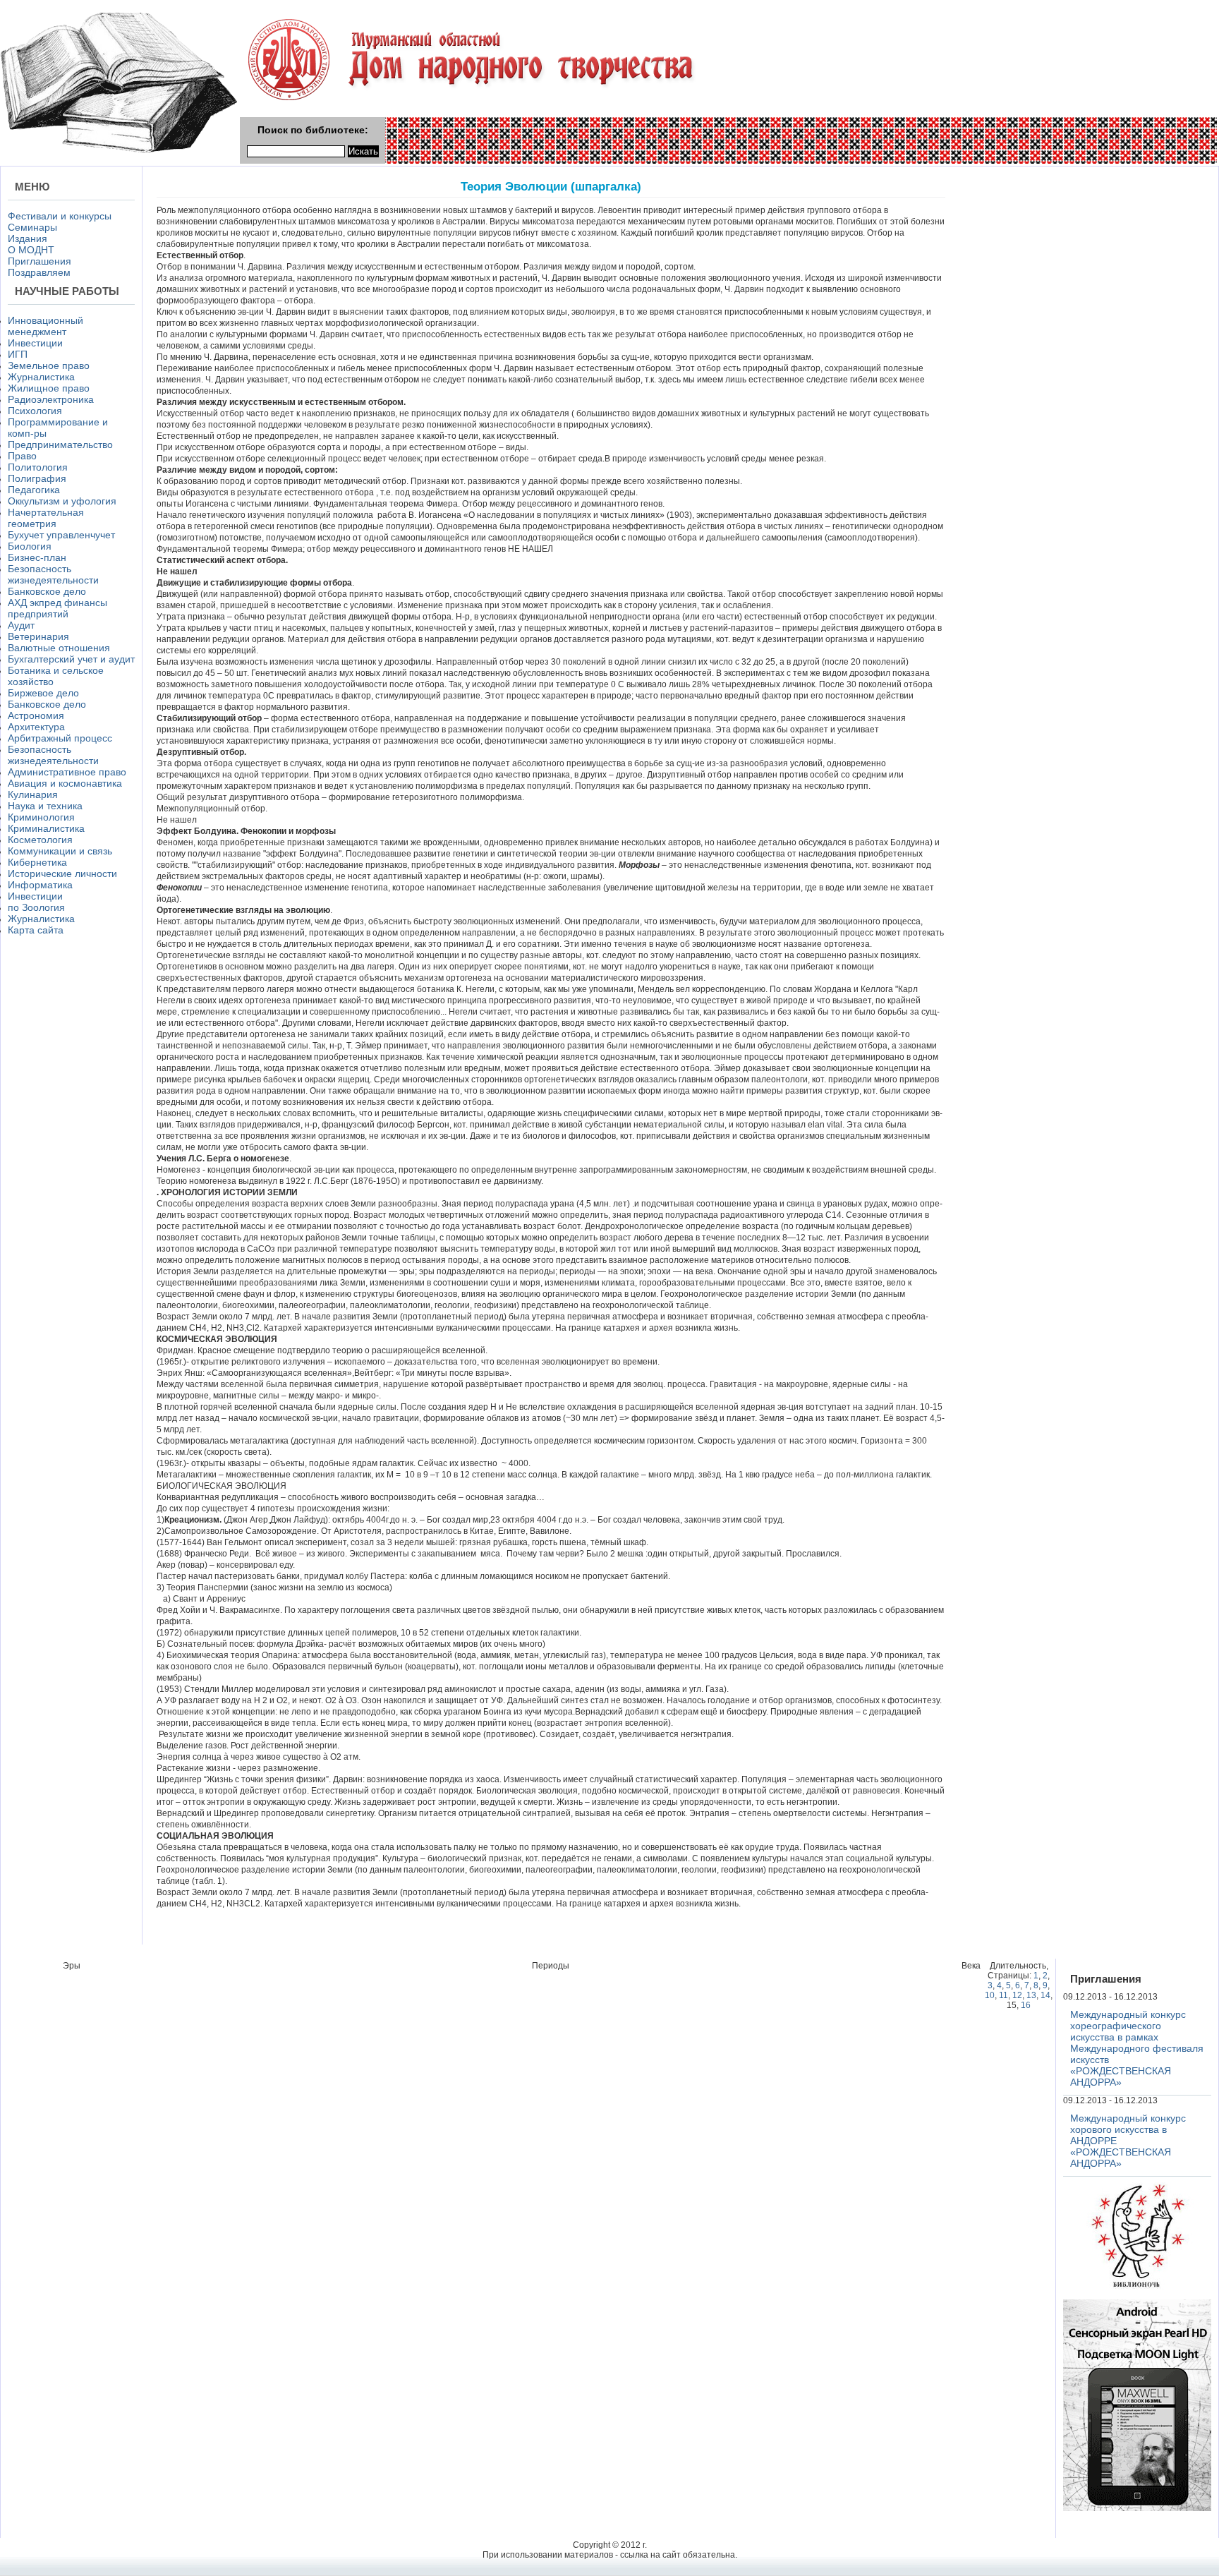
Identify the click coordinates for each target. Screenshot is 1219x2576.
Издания (28, 238)
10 (990, 1995)
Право (22, 456)
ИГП (18, 354)
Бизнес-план (37, 557)
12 (1017, 1995)
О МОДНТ (31, 250)
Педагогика (34, 490)
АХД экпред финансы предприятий (57, 608)
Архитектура (36, 727)
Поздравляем (39, 272)
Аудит (21, 625)
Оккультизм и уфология (62, 501)
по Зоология (36, 907)
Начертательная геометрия (46, 518)
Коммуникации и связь (60, 851)
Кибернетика (37, 862)
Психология (35, 411)
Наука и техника (45, 806)
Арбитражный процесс (60, 738)
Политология (38, 467)
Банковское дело (47, 591)
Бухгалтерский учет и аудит (71, 659)
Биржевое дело (43, 693)
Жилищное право (49, 388)
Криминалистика (46, 828)
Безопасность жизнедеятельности (53, 574)
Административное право (67, 772)
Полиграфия (37, 478)
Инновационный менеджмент (46, 326)
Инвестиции (35, 343)
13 (1031, 1995)
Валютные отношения (59, 648)
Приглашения (40, 261)
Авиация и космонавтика (65, 783)
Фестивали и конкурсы (60, 216)
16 (1026, 2005)
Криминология (41, 817)
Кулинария (33, 794)
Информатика (40, 885)
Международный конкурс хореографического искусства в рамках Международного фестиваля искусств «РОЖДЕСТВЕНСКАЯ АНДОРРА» (1137, 2048)
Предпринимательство (60, 445)
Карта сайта (36, 930)
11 (1003, 1995)
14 (1045, 1995)
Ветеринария (38, 636)
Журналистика (41, 377)
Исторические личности (62, 873)
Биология (30, 546)
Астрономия (36, 715)
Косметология (40, 840)
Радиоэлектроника (51, 399)
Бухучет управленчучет (61, 535)
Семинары (32, 227)
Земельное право (49, 365)
